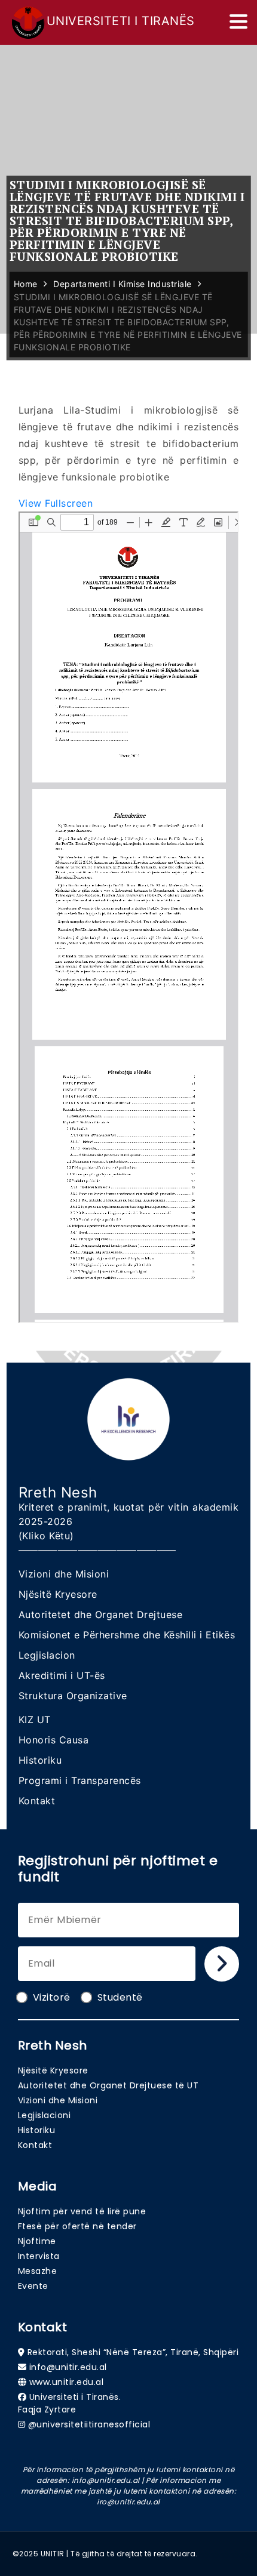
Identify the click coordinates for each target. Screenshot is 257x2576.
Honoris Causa (54, 1740)
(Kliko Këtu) (46, 1536)
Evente (33, 2286)
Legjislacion (47, 1655)
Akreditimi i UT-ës (62, 1675)
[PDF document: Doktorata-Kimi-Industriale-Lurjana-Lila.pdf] (129, 917)
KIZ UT (35, 1720)
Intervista (39, 2256)
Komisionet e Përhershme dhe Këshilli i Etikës (127, 1635)
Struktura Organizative (73, 1696)
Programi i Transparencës (80, 1780)
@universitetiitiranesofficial (89, 2424)
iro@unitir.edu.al (128, 2502)
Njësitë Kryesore (58, 1594)
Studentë (120, 1997)
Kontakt (37, 1801)
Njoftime (37, 2241)
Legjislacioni (45, 2115)
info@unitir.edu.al (68, 2367)
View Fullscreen (56, 503)
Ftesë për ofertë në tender (77, 2226)
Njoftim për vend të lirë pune (82, 2211)
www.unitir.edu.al (67, 2382)
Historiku (40, 1760)
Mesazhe (38, 2271)
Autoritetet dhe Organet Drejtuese (101, 1614)
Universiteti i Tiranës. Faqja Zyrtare (70, 2403)
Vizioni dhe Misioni (64, 1574)
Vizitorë (52, 1997)
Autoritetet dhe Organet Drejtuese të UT (108, 2085)
